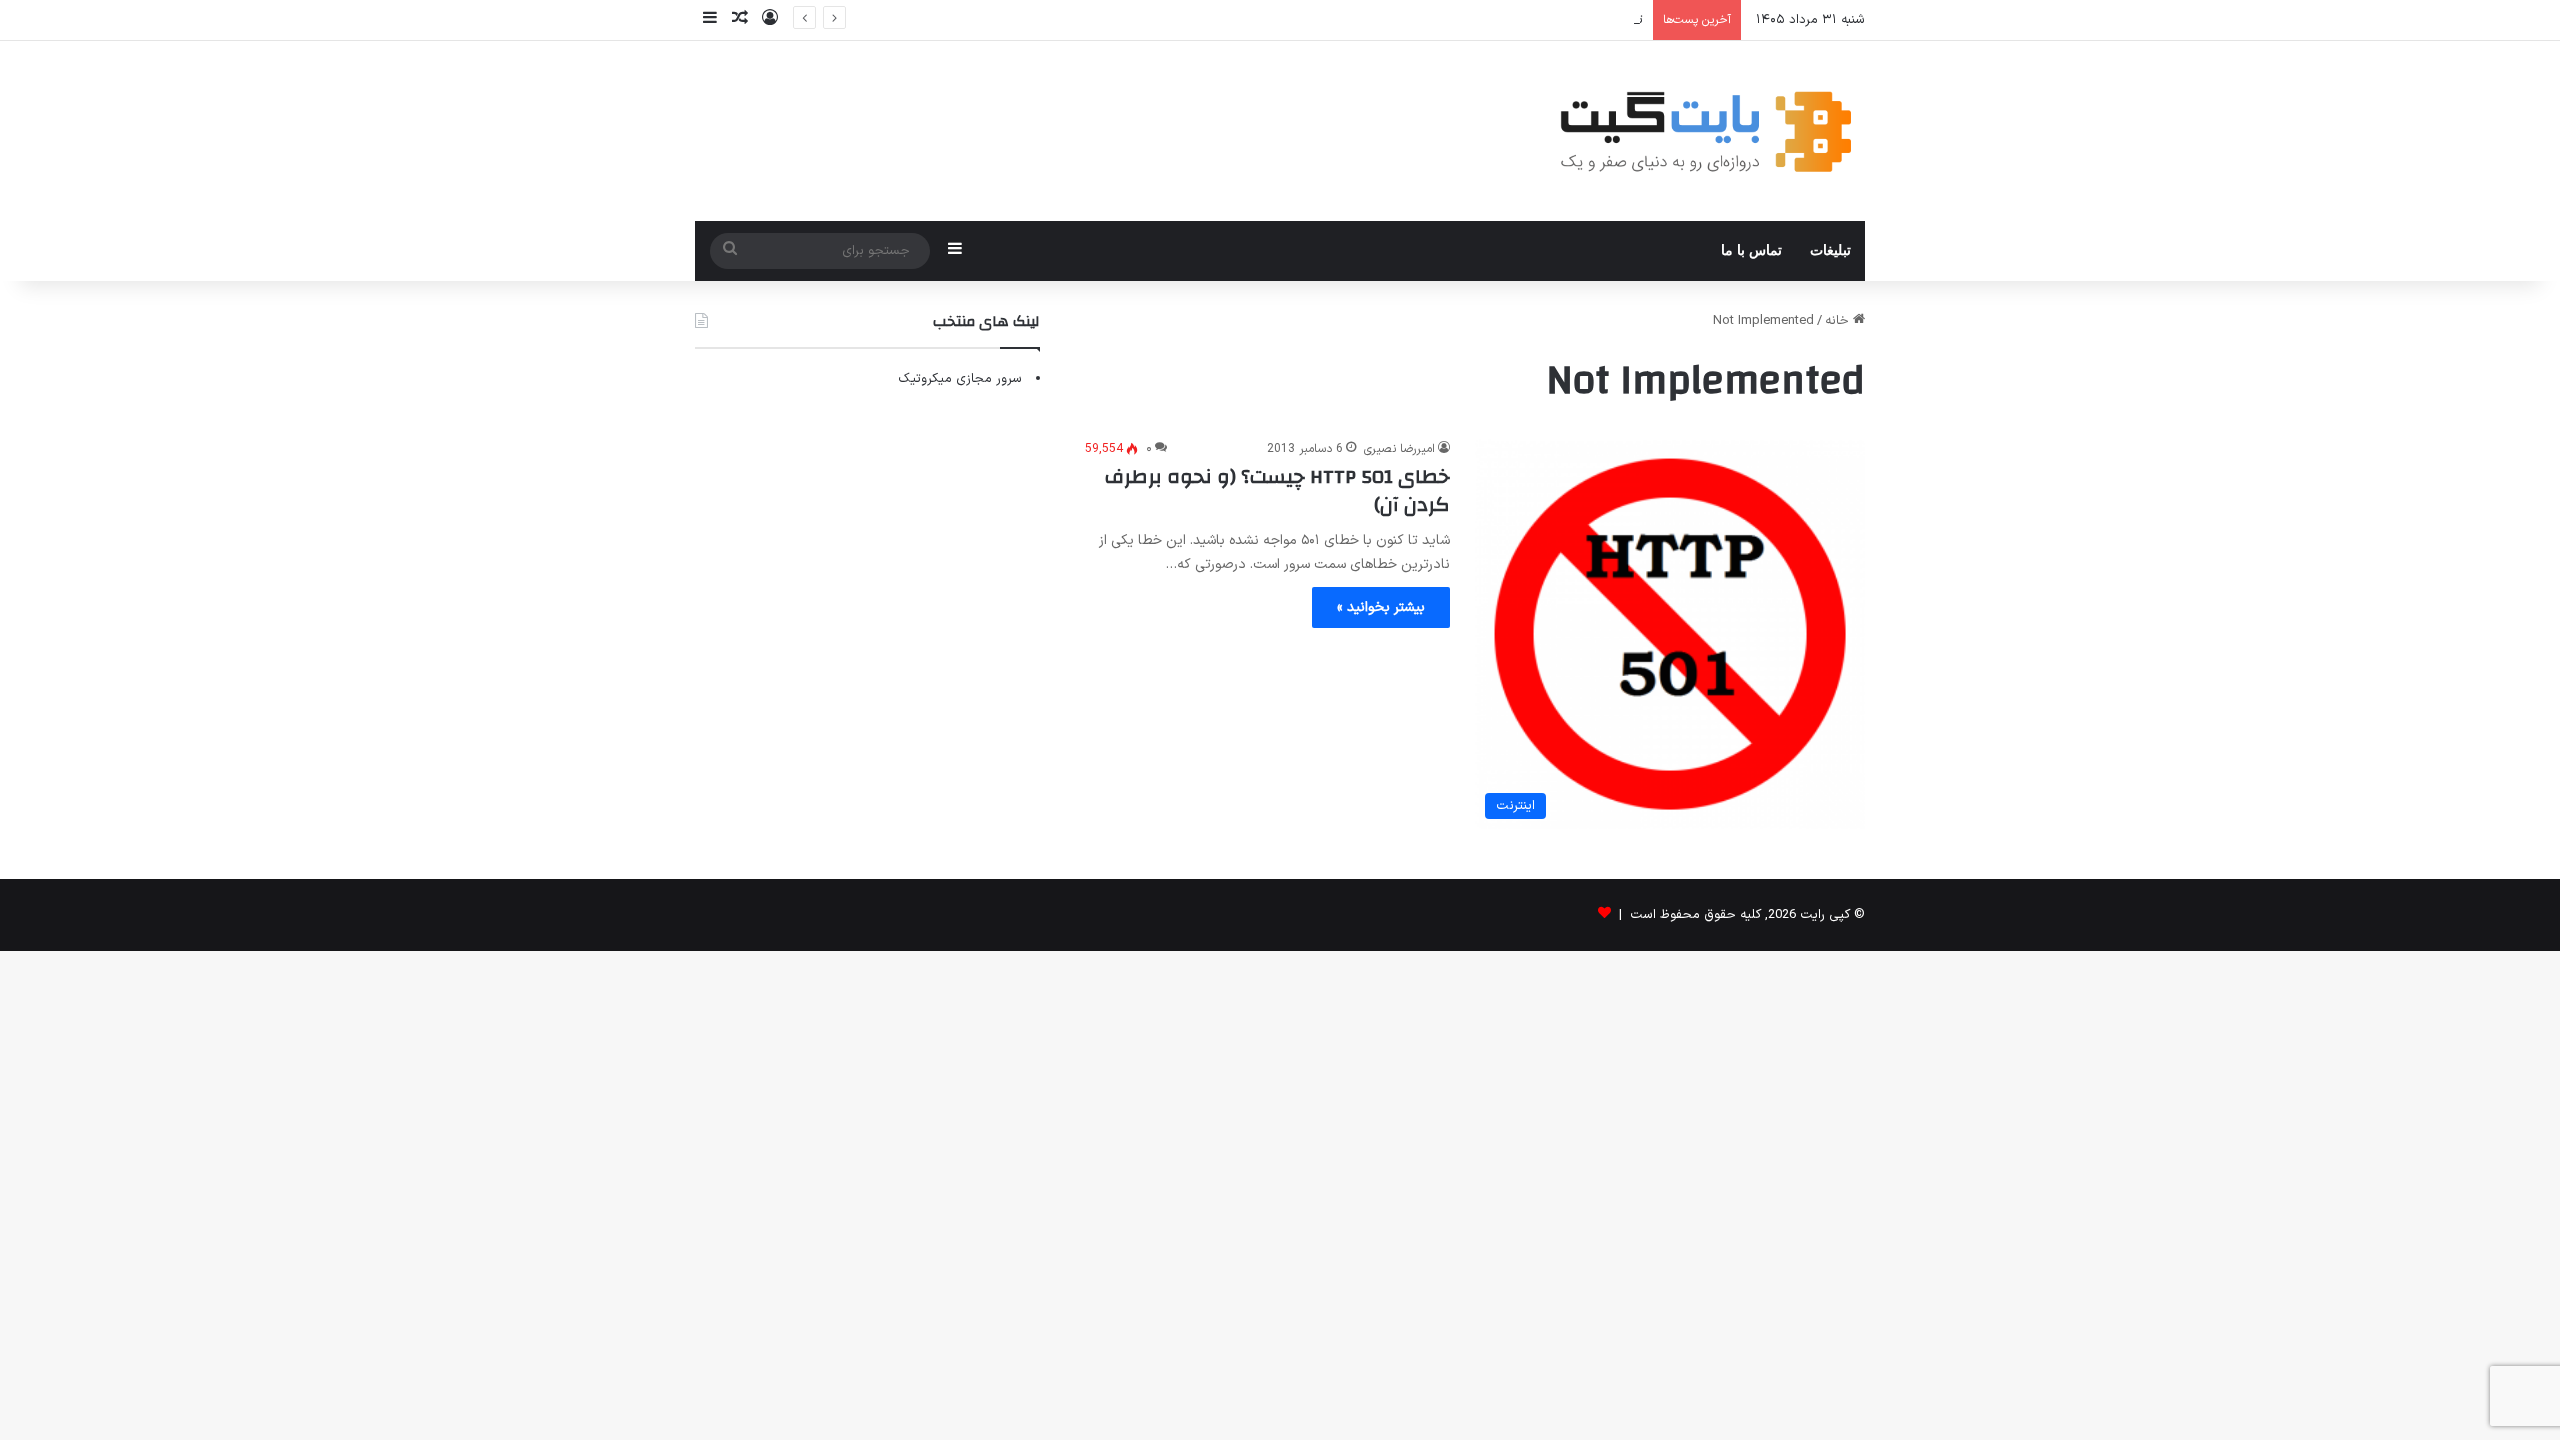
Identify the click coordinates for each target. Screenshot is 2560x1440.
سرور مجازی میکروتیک (960, 379)
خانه (1839, 321)
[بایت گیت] (1706, 131)
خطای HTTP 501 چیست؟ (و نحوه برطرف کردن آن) (1277, 490)
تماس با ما (1751, 250)
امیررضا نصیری (1399, 449)
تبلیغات (1830, 250)
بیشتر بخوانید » (1381, 607)
